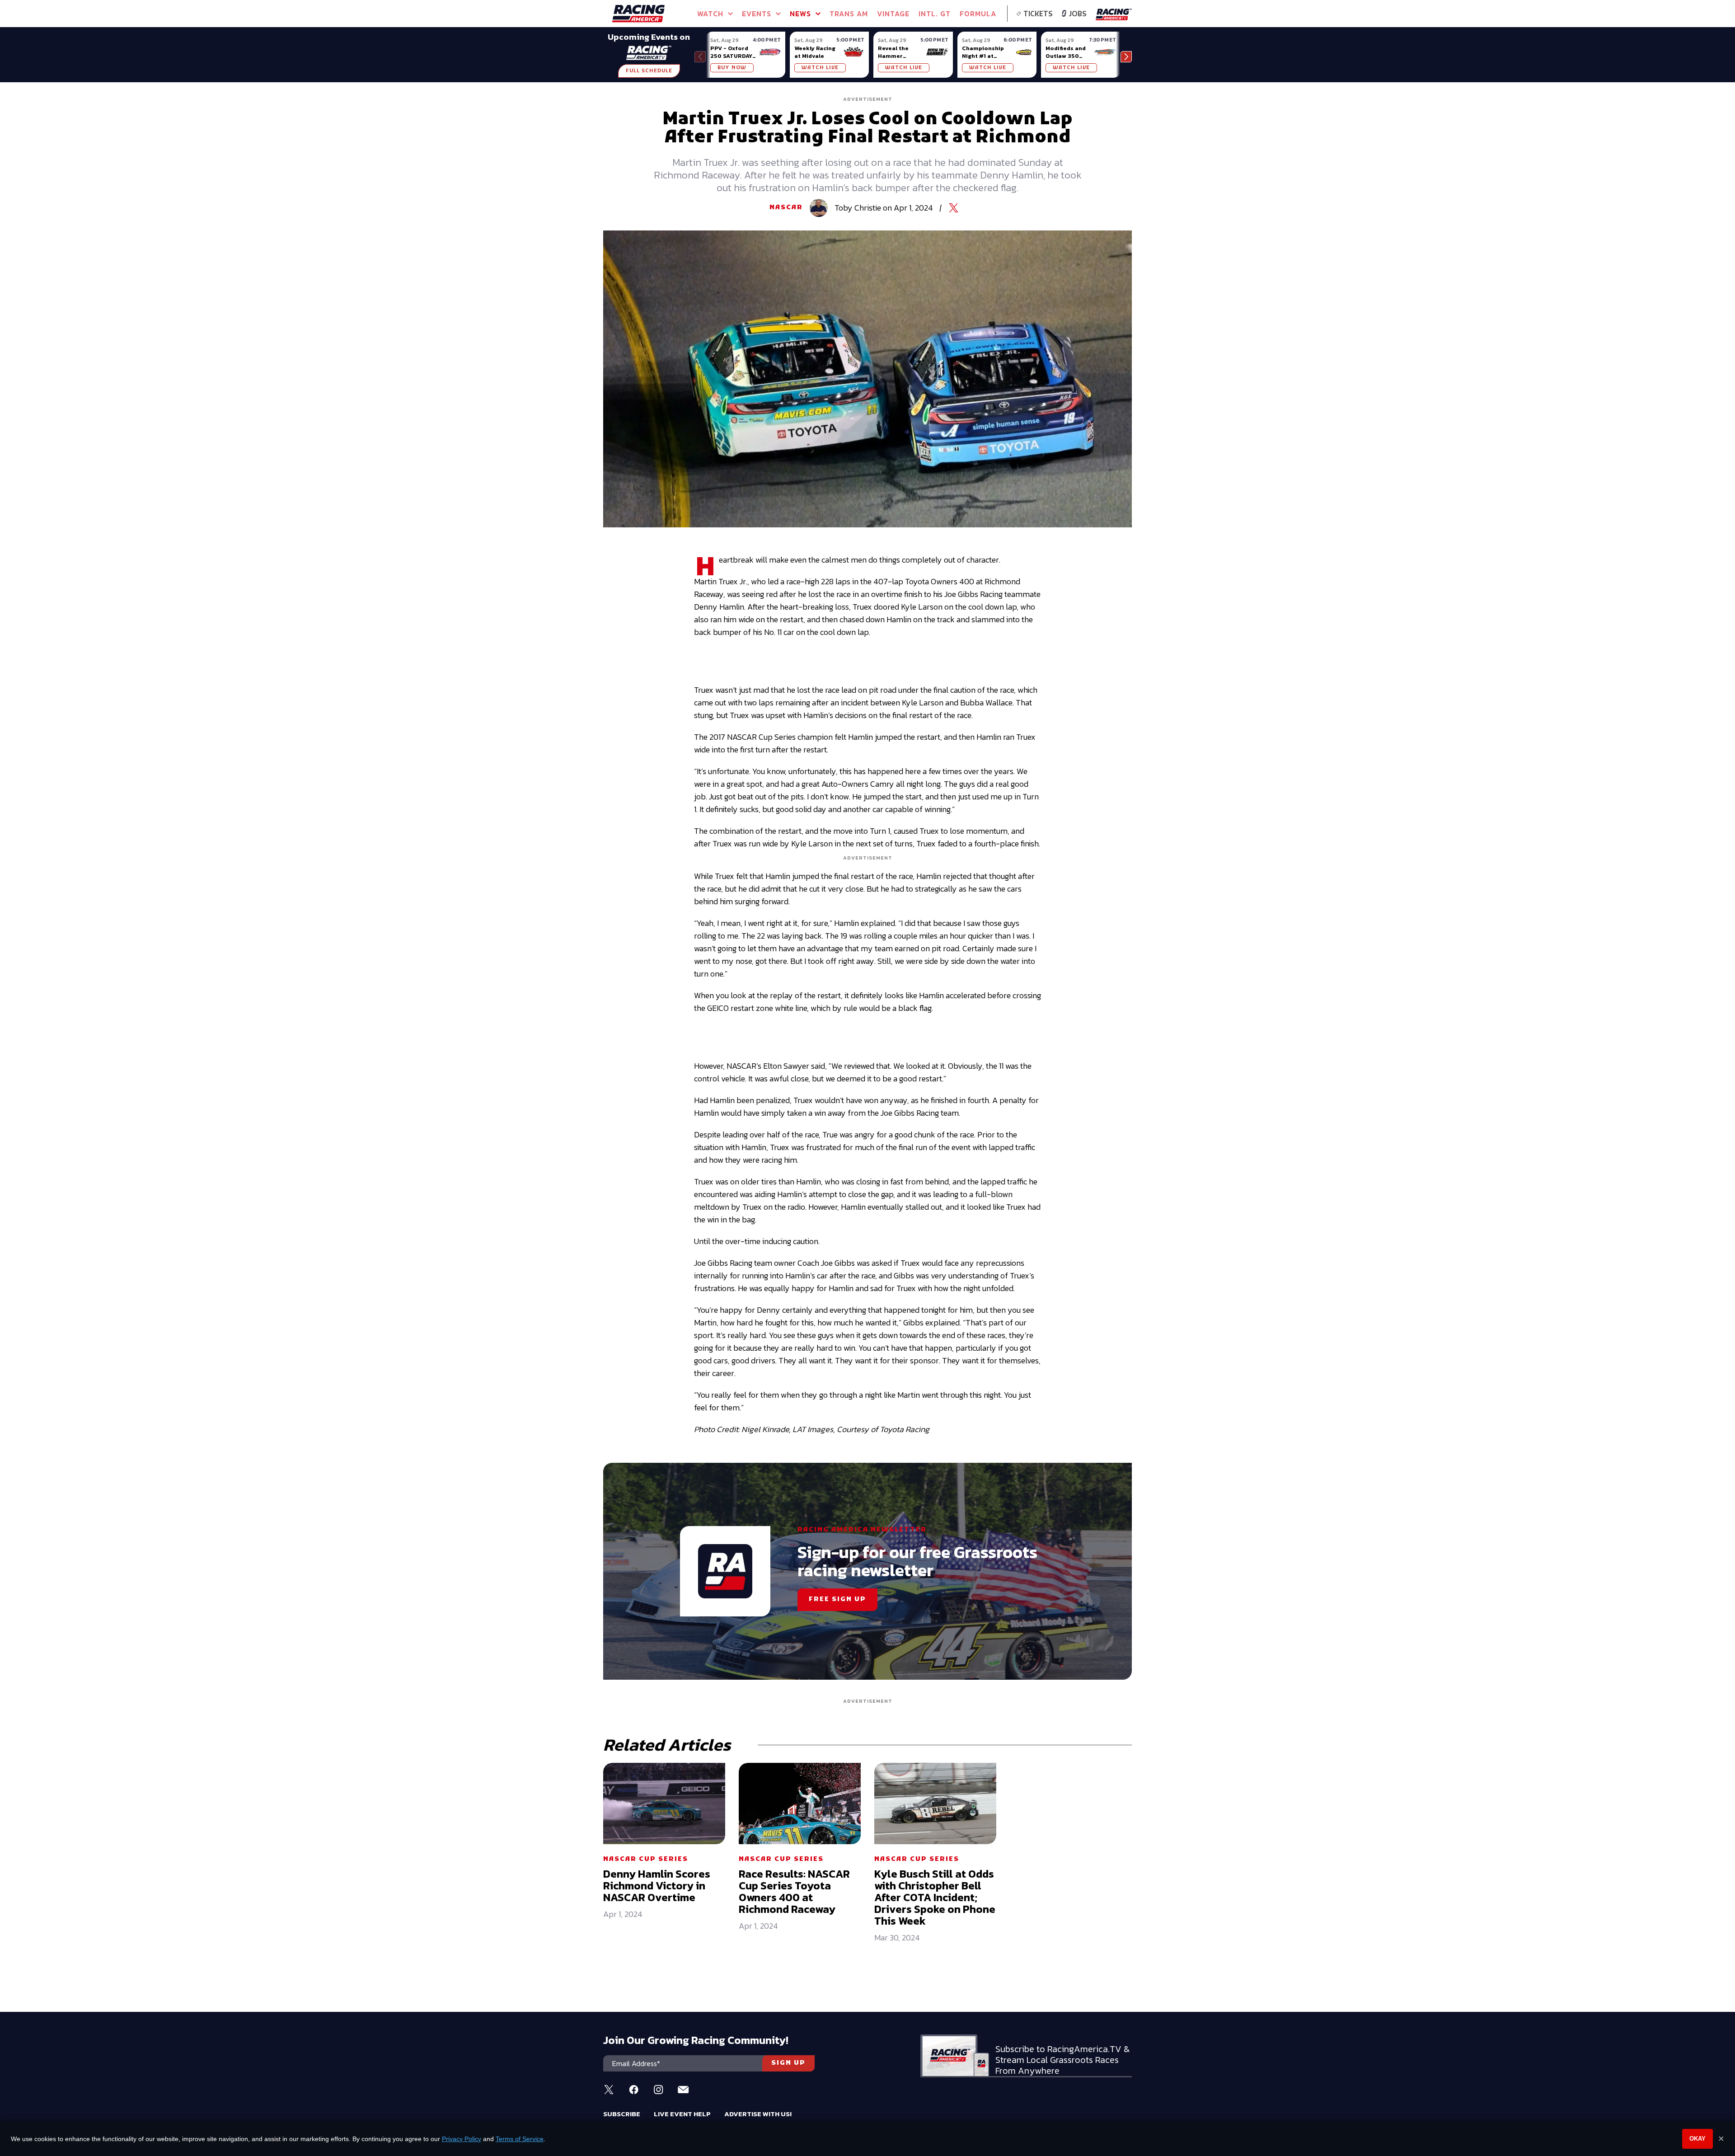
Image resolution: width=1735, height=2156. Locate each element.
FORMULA (978, 14)
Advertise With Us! (758, 2114)
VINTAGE (893, 14)
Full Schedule (649, 71)
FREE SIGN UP (837, 1599)
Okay (1697, 2139)
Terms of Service (520, 2139)
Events (757, 14)
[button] (1126, 57)
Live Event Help (682, 2114)
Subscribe (622, 2114)
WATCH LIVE (820, 68)
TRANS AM (849, 14)
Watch (710, 14)
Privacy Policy (462, 2139)
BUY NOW (732, 68)
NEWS (800, 14)
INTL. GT (935, 14)
